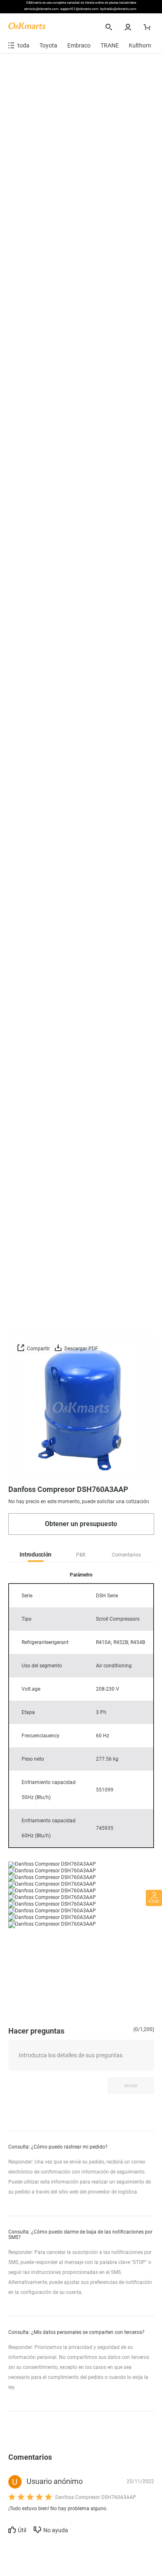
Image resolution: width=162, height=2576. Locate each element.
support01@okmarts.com (79, 9)
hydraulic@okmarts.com (118, 9)
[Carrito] (148, 27)
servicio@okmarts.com (41, 9)
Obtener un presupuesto (81, 1524)
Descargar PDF (81, 1349)
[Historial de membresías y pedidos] (129, 27)
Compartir (38, 1349)
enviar (131, 2086)
